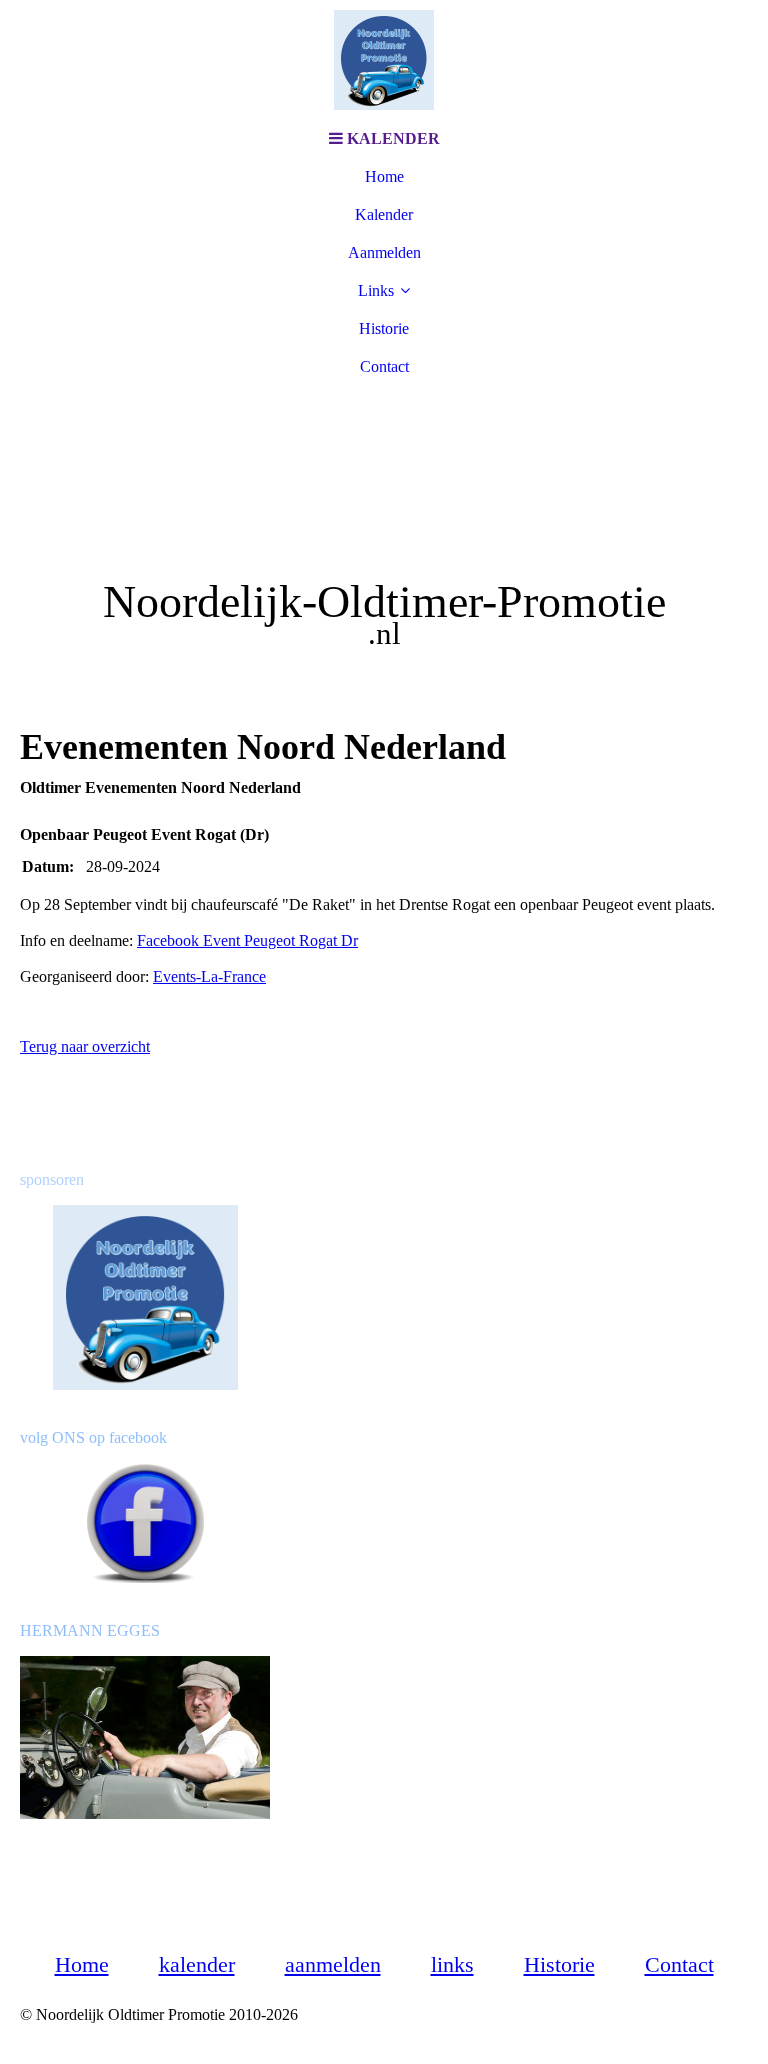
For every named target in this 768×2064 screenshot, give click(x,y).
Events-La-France (209, 976)
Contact (384, 366)
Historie (384, 328)
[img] (384, 60)
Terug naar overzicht (85, 1046)
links (452, 1964)
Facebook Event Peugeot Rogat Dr (247, 940)
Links (376, 290)
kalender (197, 1964)
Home (384, 176)
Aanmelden (384, 252)
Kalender (384, 214)
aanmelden (333, 1964)
